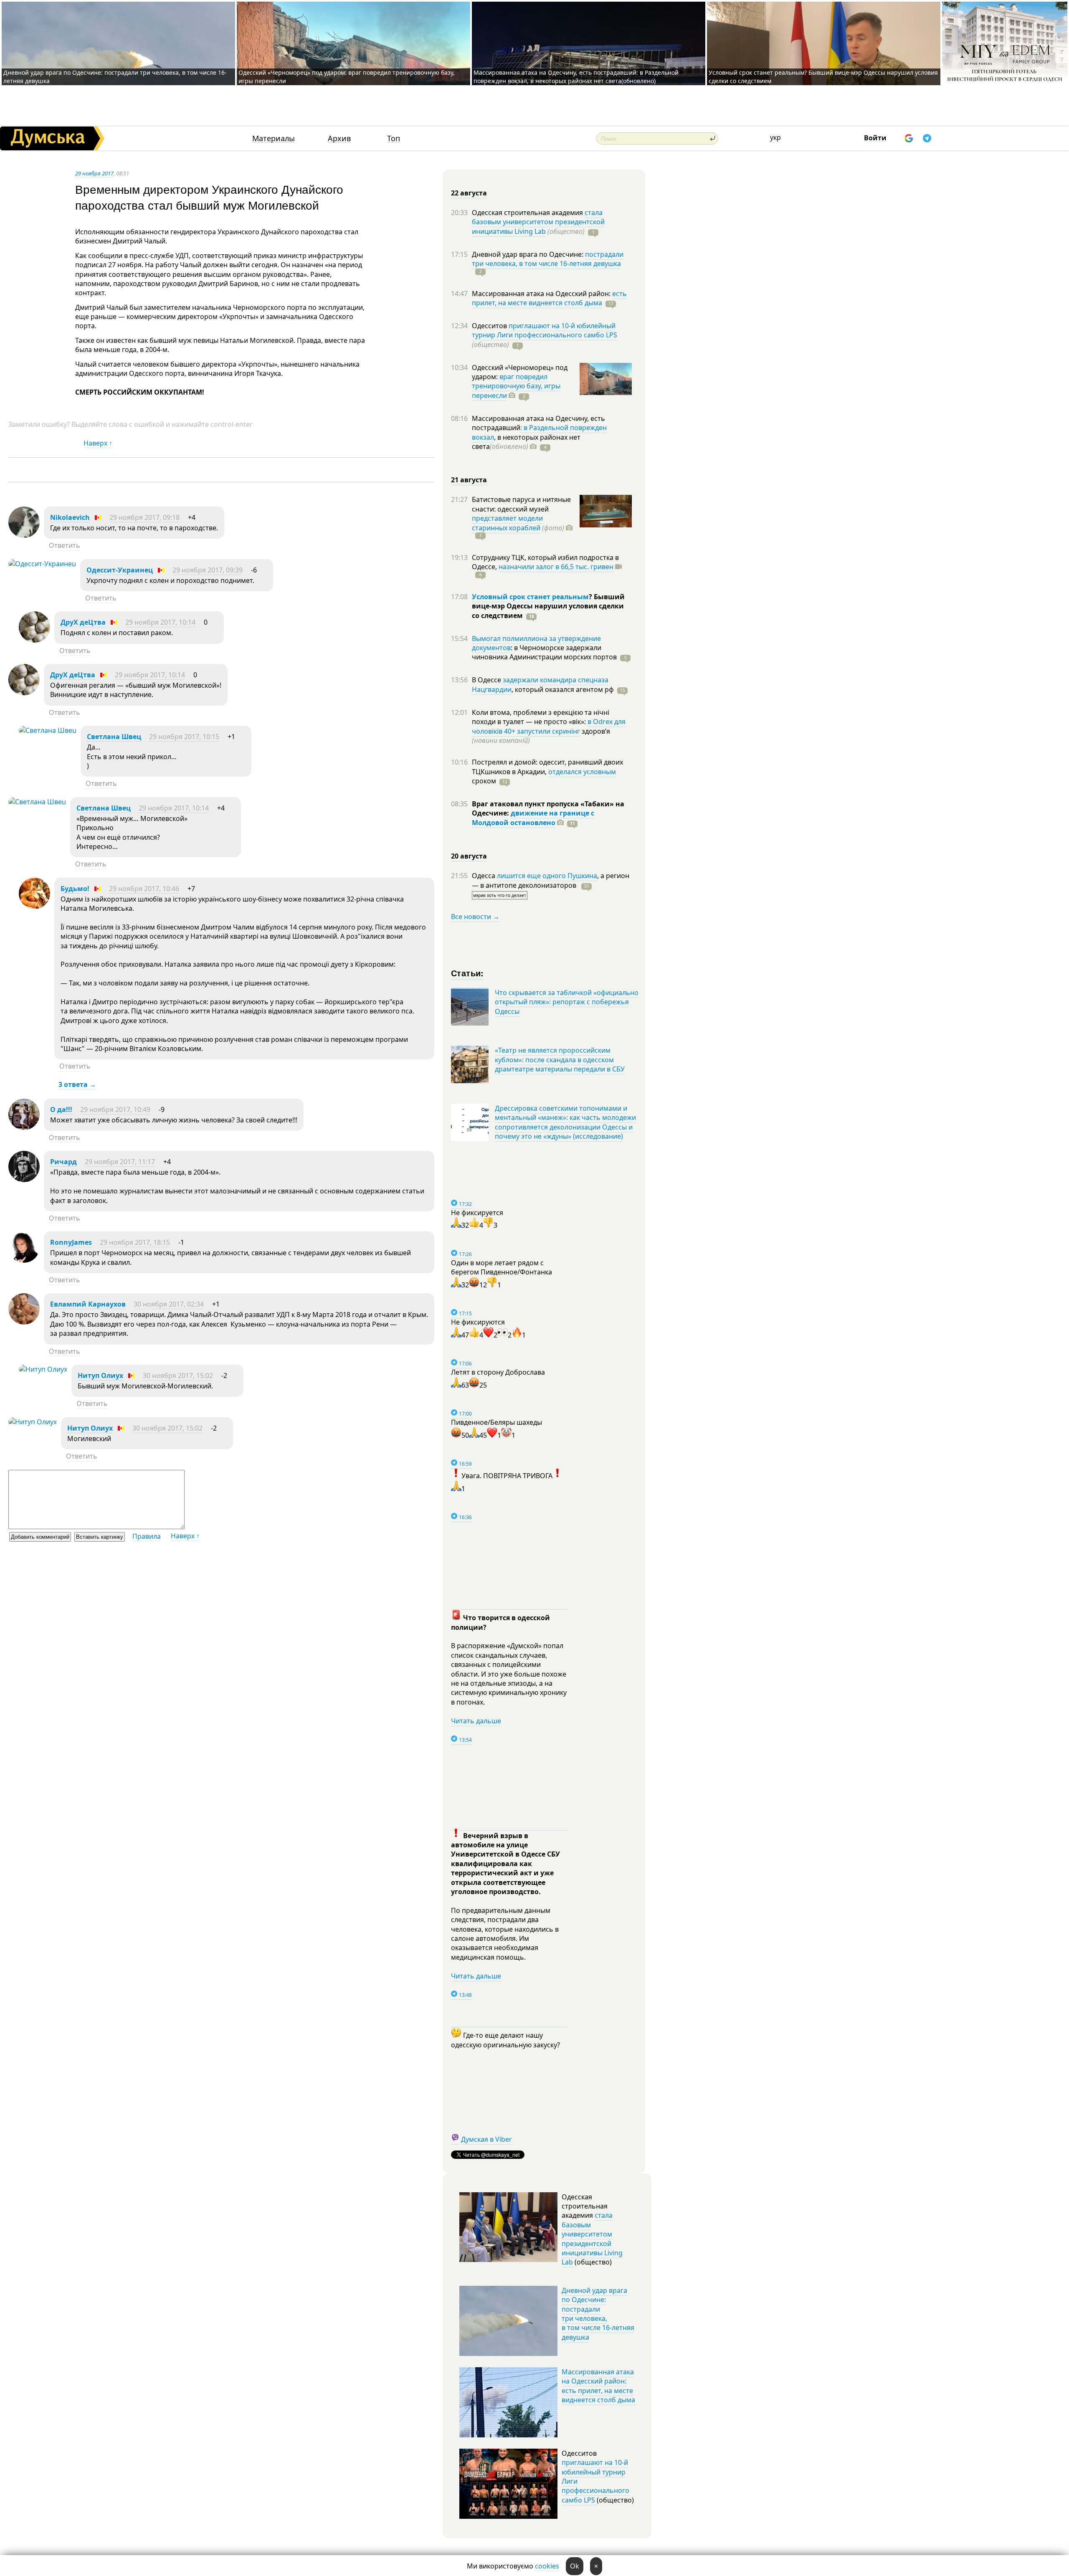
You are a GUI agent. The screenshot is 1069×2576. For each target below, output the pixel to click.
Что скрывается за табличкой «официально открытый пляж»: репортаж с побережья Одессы (567, 1002)
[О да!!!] (24, 1127)
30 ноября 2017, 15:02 (178, 1375)
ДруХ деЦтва (83, 622)
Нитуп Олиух (100, 1375)
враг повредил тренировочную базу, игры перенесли (516, 386)
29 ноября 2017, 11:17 (120, 1162)
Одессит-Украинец (120, 570)
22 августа (469, 193)
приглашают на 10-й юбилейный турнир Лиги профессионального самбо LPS (545, 330)
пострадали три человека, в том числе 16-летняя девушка (548, 259)
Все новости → (475, 917)
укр (775, 137)
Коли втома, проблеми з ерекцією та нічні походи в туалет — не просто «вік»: (541, 717)
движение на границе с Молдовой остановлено (533, 818)
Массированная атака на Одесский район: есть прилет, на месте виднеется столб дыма (598, 2386)
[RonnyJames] (24, 1260)
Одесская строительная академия (528, 213)
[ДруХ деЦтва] (34, 640)
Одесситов (490, 326)
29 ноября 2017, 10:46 (144, 889)
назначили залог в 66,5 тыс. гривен (556, 567)
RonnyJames (71, 1242)
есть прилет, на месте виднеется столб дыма (549, 298)
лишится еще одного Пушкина (547, 876)
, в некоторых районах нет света (526, 442)
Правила (147, 1536)
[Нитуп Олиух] (43, 1369)
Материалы (274, 138)
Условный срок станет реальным (530, 597)
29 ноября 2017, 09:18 (144, 517)
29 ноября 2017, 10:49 (115, 1109)
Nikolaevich (70, 517)
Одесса (484, 876)
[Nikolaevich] (24, 535)
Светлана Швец (114, 737)
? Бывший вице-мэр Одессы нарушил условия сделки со (548, 606)
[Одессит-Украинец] (42, 564)
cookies (547, 2566)
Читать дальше (476, 1721)
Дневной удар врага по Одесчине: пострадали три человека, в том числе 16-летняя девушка (598, 2314)
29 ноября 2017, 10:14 (160, 622)
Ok (575, 2566)
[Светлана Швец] (48, 730)
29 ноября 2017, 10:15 (184, 737)
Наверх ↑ (98, 443)
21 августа (469, 480)
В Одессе (487, 680)
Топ (394, 138)
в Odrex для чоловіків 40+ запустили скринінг (549, 726)
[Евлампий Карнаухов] (24, 1322)
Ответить (65, 545)
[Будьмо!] (34, 907)
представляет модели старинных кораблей (507, 523)
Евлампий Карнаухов (88, 1304)
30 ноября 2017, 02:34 (169, 1304)
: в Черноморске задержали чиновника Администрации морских (544, 652)
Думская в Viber (486, 2139)
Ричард (63, 1162)
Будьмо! (75, 889)
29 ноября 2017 (94, 173)
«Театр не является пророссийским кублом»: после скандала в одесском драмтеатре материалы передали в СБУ (560, 1060)
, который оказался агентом (563, 689)
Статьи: (467, 973)
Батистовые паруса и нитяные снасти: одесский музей (521, 504)
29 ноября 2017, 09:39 (208, 570)
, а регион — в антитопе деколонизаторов (551, 880)
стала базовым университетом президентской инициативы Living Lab (538, 222)
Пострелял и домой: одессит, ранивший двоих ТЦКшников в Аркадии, (547, 767)
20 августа (469, 856)
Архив (339, 138)
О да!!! (61, 1109)
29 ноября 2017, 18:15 (135, 1242)
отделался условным (582, 772)
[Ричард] (24, 1180)
